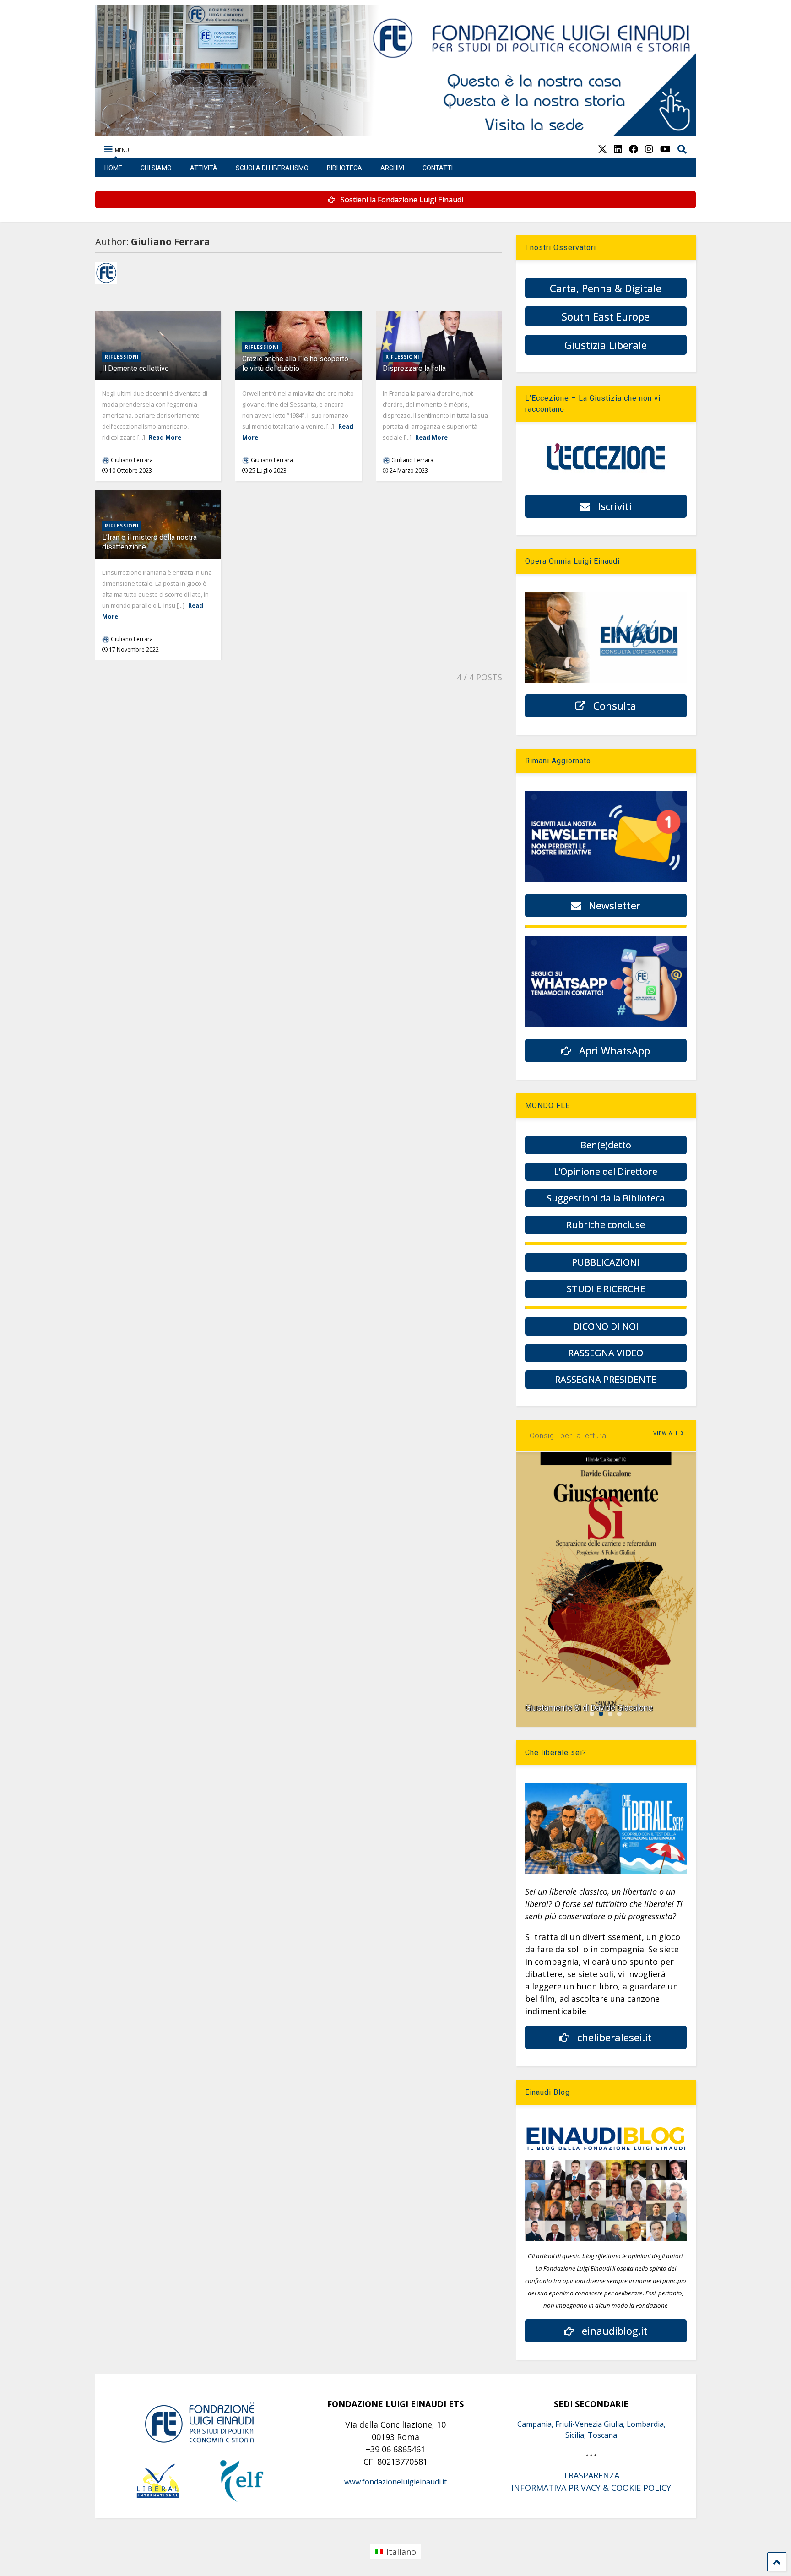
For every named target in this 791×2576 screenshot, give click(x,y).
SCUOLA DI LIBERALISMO (272, 168)
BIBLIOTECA (344, 168)
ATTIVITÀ (204, 168)
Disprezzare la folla (414, 368)
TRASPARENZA (591, 2475)
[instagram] (649, 149)
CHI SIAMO (156, 168)
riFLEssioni (122, 357)
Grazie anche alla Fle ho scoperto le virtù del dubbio (295, 364)
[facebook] (634, 149)
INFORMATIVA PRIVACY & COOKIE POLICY (591, 2488)
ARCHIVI (392, 168)
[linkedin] (618, 149)
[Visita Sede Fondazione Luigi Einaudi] (396, 132)
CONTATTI (438, 168)
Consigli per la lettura (568, 1436)
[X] (602, 149)
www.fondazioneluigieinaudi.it (395, 2482)
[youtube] (665, 149)
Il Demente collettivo (135, 368)
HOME (113, 168)
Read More (165, 437)
